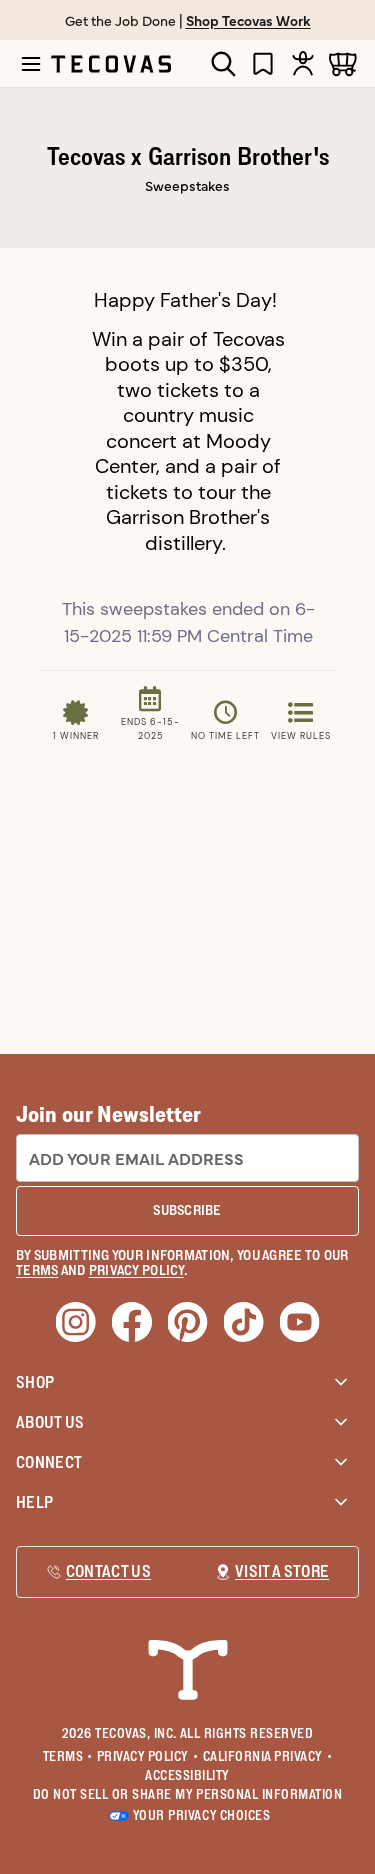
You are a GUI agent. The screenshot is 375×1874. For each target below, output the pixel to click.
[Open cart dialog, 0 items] (343, 63)
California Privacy (268, 1756)
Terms (68, 1756)
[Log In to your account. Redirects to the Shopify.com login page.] (303, 63)
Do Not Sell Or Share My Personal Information (188, 1794)
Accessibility (187, 1775)
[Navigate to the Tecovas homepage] (111, 64)
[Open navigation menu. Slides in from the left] (31, 64)
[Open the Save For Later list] (263, 63)
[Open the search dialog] (223, 64)
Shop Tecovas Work (248, 20)
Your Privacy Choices (201, 1815)
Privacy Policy (148, 1756)
